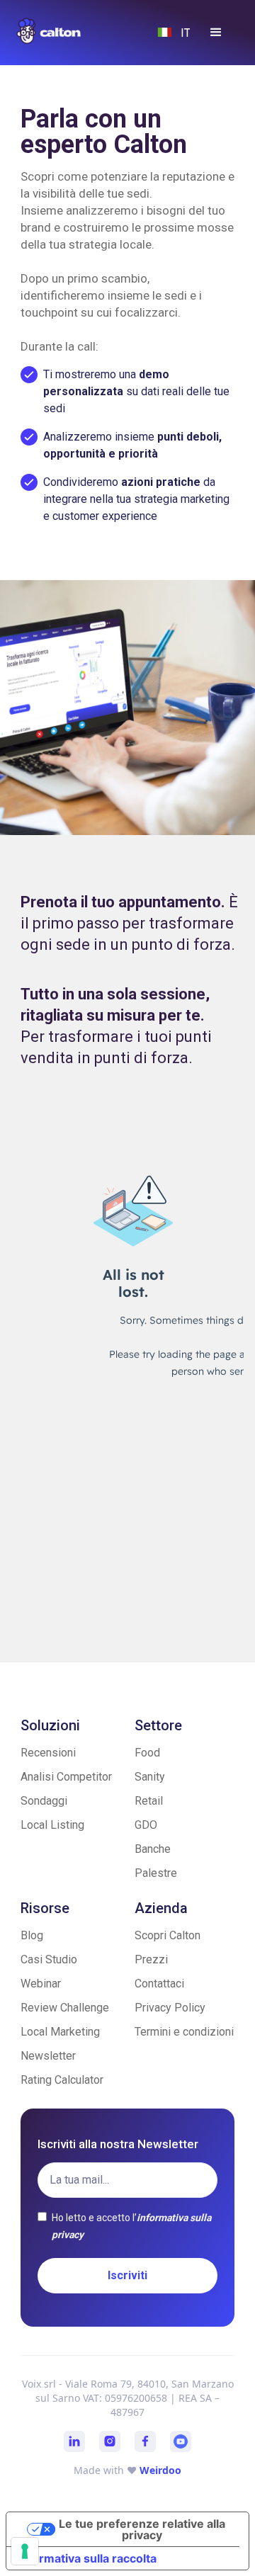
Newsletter (48, 2056)
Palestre (156, 1873)
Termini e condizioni (184, 2032)
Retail (149, 1801)
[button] (216, 33)
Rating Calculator (62, 2080)
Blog (32, 1935)
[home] (62, 31)
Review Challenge (65, 2008)
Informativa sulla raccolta (87, 2558)
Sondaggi (44, 1801)
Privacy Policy (170, 2008)
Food (147, 1753)
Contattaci (159, 1984)
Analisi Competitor (66, 1777)
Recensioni (48, 1753)
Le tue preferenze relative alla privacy (142, 2529)
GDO (146, 1825)
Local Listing (52, 1825)
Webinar (41, 1984)
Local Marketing (60, 2032)
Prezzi (151, 1959)
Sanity (150, 1777)
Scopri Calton (168, 1935)
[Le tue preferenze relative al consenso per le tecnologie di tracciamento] (25, 2551)
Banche (153, 1849)
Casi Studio (49, 1959)
